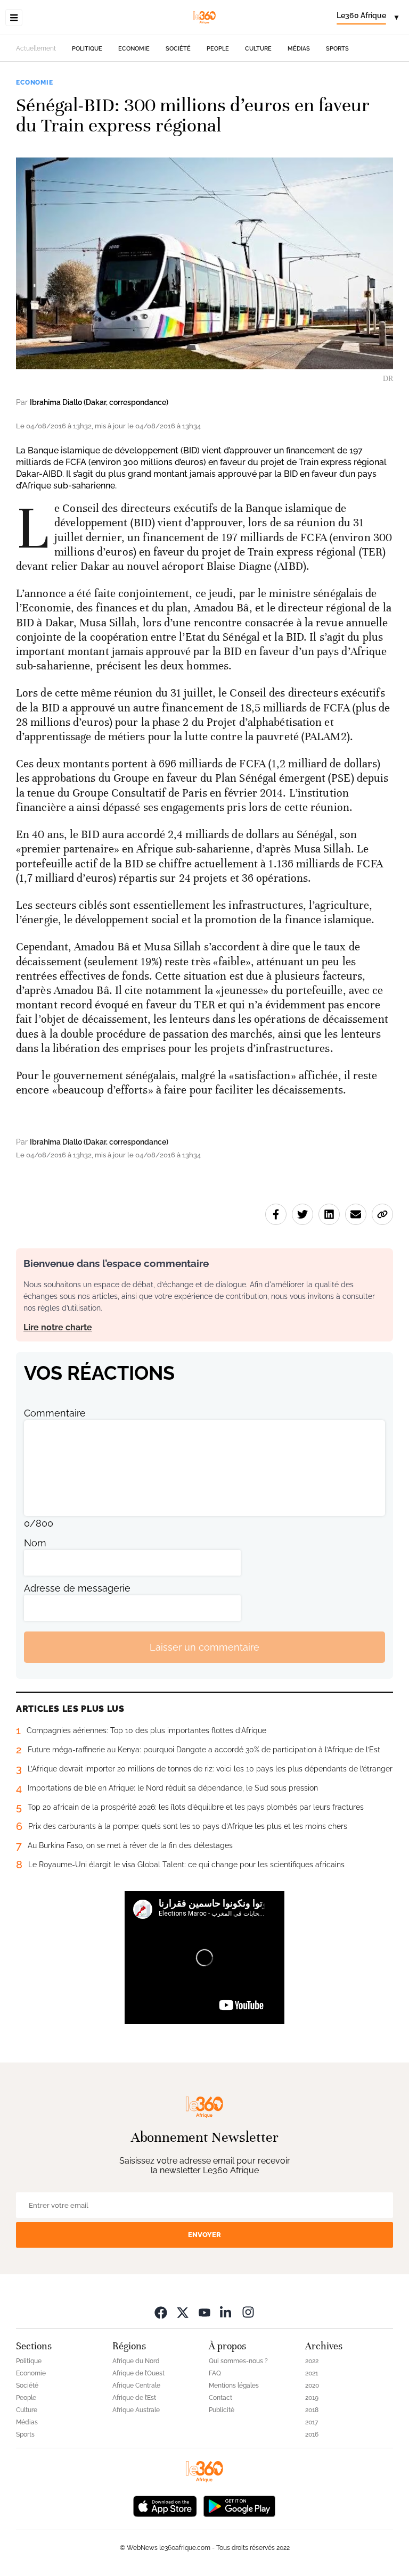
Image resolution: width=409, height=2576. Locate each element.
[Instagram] (248, 2312)
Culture (258, 49)
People (218, 49)
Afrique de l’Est (134, 2398)
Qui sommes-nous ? (238, 2361)
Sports (337, 49)
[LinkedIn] (226, 2312)
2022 (312, 2361)
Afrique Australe (136, 2410)
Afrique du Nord (136, 2361)
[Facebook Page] (161, 2312)
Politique (87, 49)
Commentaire (55, 1413)
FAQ (215, 2373)
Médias (299, 49)
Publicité (222, 2410)
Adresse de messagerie (77, 1588)
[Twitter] (183, 2312)
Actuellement (36, 48)
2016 (312, 2434)
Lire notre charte (58, 1327)
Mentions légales (234, 2386)
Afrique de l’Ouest (138, 2373)
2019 (312, 2398)
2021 (312, 2373)
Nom (35, 1543)
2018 (312, 2410)
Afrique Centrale (136, 2386)
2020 (312, 2386)
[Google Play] (239, 2505)
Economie (134, 49)
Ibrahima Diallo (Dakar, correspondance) (99, 402)
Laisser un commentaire (204, 1647)
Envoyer (204, 2235)
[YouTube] (204, 2312)
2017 (312, 2422)
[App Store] (165, 2505)
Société (178, 49)
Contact (220, 2398)
